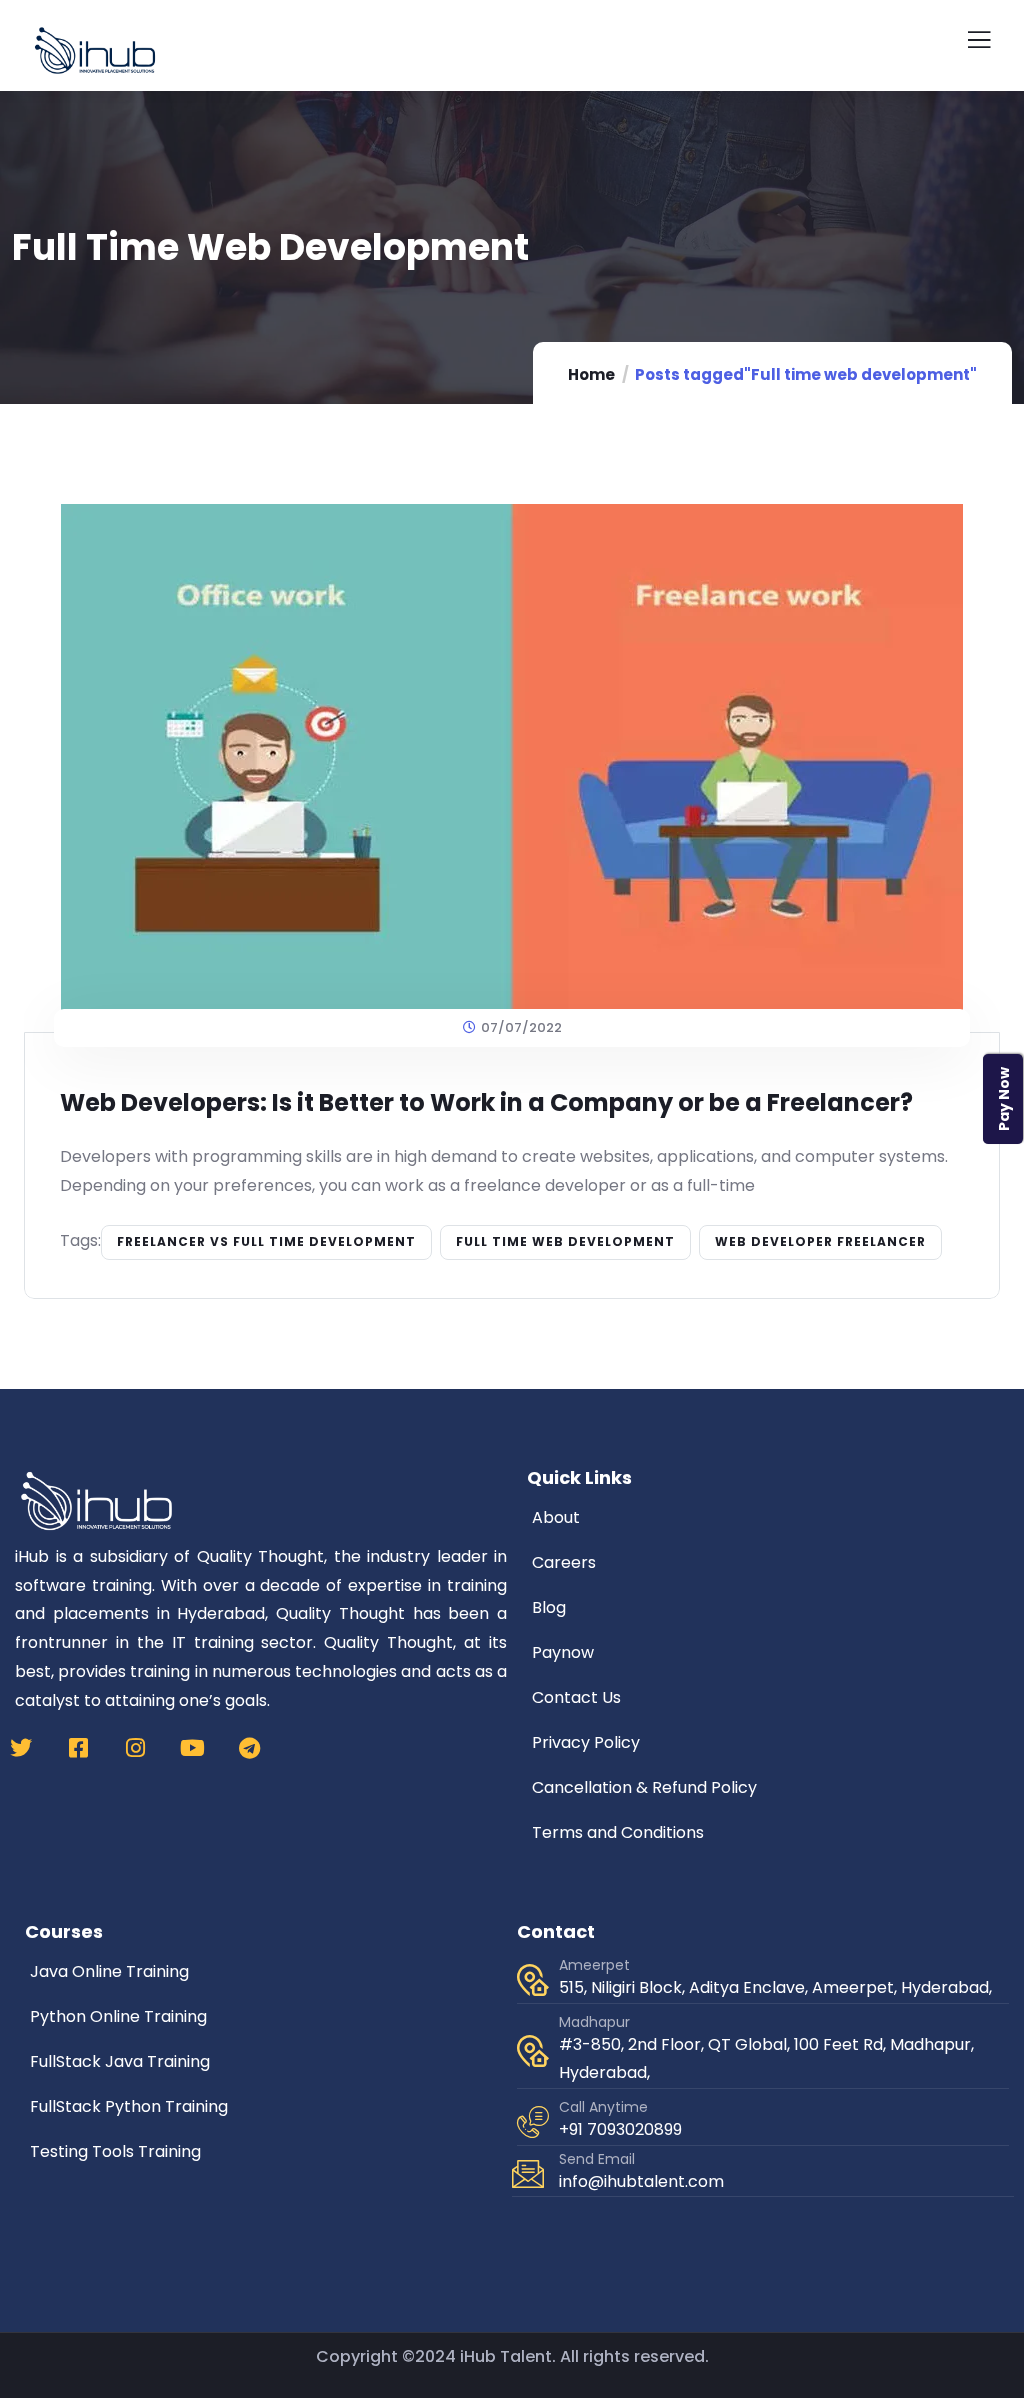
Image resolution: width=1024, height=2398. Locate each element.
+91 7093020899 (620, 2129)
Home (591, 374)
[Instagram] (135, 1748)
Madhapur (594, 2022)
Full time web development (565, 1241)
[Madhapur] (533, 2051)
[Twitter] (21, 1748)
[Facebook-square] (78, 1748)
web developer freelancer (820, 1241)
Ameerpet (594, 1965)
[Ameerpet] (533, 1980)
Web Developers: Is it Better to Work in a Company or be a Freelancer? (486, 1102)
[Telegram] (249, 1748)
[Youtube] (192, 1748)
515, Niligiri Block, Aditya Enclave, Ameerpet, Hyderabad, (775, 1987)
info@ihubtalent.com (641, 2181)
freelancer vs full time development (266, 1241)
